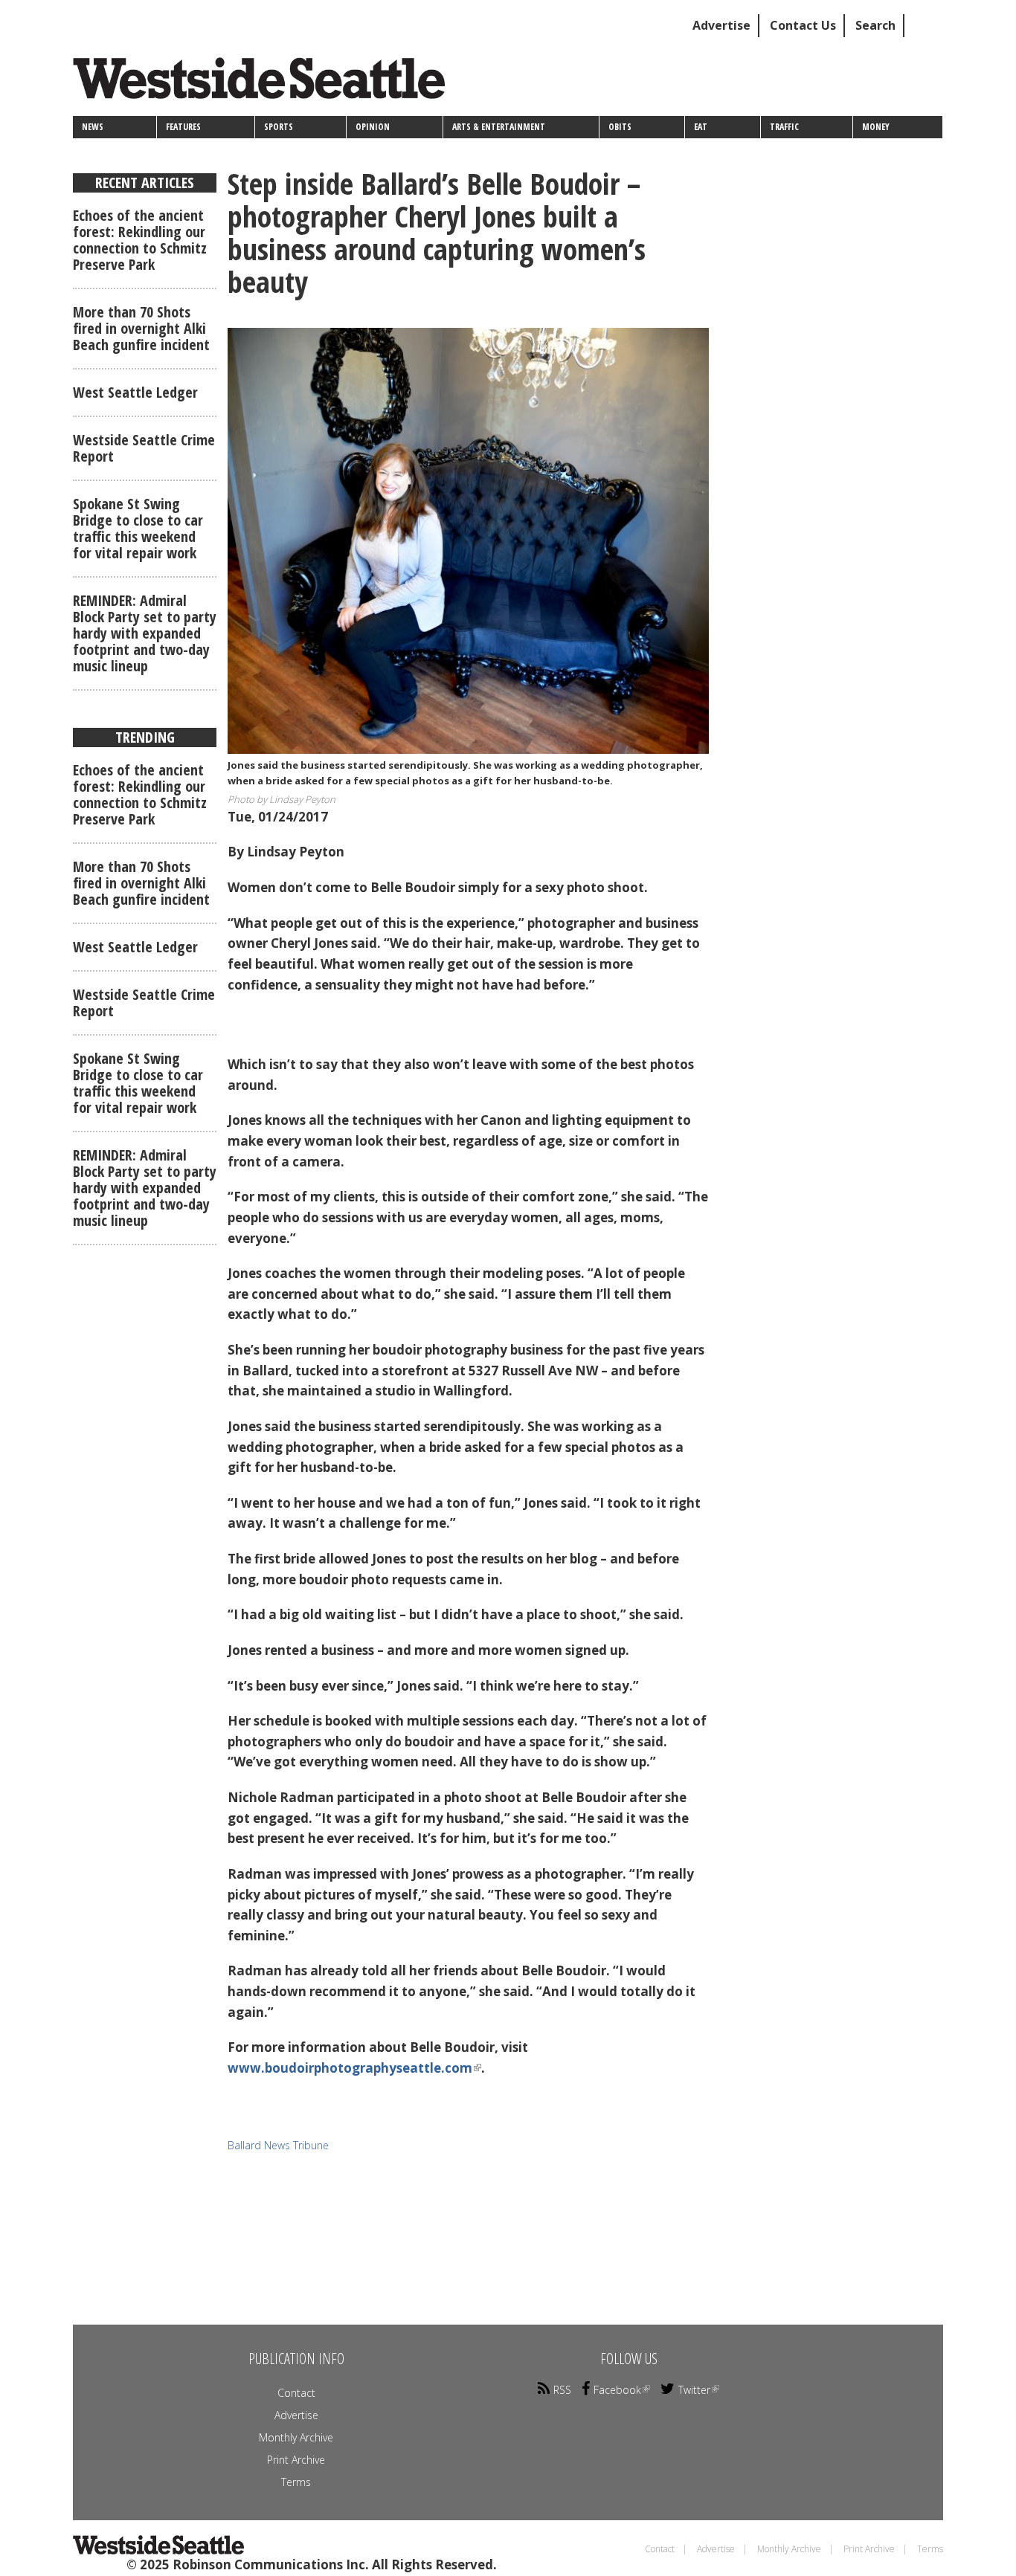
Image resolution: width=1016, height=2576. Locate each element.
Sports (279, 127)
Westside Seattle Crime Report (144, 448)
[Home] (264, 84)
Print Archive (296, 2460)
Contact (296, 2393)
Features (183, 127)
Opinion (373, 127)
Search (875, 25)
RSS (562, 2390)
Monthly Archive (296, 2437)
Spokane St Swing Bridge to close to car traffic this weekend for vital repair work (138, 528)
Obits (620, 127)
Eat (701, 127)
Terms (296, 2482)
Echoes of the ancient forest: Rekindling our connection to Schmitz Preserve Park (140, 240)
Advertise (721, 25)
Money (876, 127)
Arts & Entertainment (499, 127)
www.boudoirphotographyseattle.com (350, 2068)
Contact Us (803, 25)
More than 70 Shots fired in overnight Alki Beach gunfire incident (141, 328)
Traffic (784, 127)
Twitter (694, 2390)
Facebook (617, 2390)
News (93, 127)
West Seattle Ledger (135, 392)
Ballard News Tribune (278, 2145)
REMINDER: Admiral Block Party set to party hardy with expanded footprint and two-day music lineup (145, 633)
